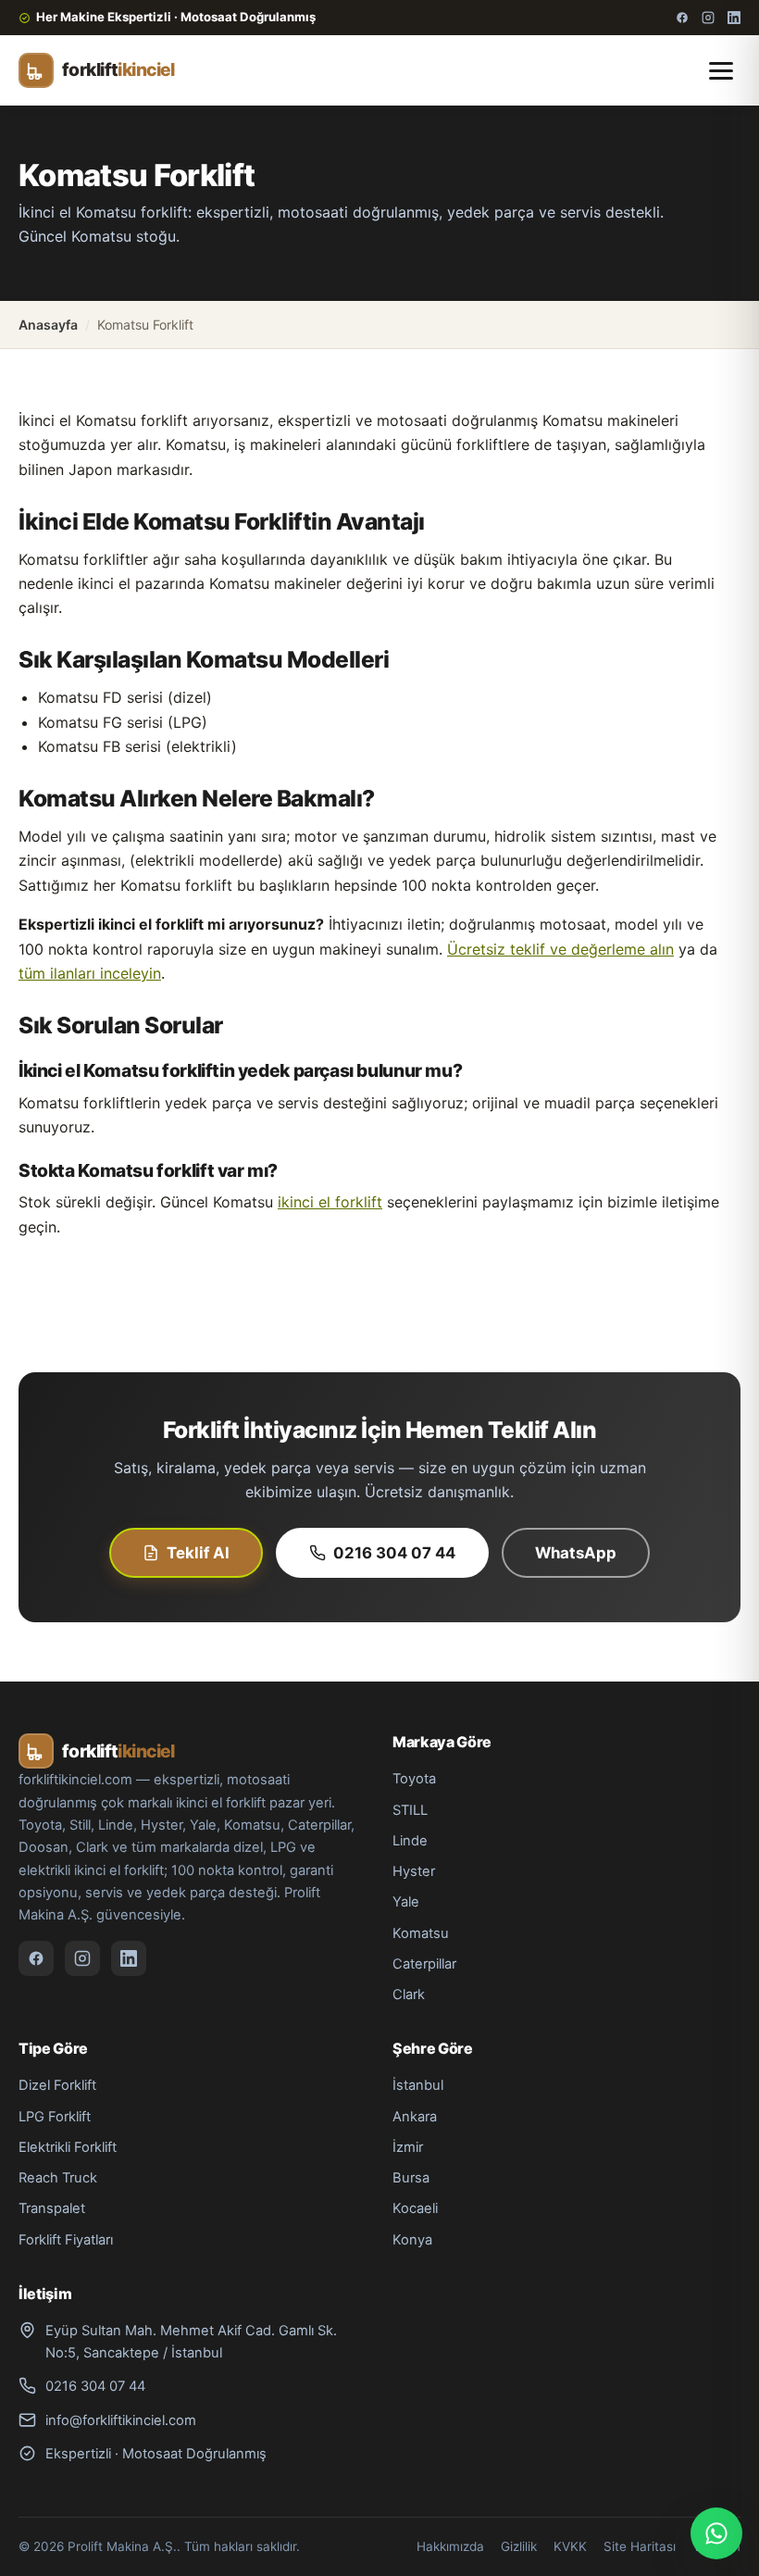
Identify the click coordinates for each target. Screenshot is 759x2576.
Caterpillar (424, 1964)
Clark (409, 1995)
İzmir (408, 2147)
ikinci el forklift (330, 1202)
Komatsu (421, 1933)
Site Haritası (640, 2546)
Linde (410, 1841)
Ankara (415, 2117)
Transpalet (52, 2208)
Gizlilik (519, 2546)
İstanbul (418, 2085)
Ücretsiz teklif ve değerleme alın (560, 949)
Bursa (411, 2178)
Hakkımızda (450, 2546)
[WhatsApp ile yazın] (716, 2533)
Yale (406, 1902)
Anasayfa (48, 325)
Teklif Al (198, 1553)
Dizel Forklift (57, 2085)
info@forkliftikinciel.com (121, 2420)
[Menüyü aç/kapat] (721, 71)
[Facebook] (682, 18)
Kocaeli (415, 2208)
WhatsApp (576, 1553)
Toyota (414, 1779)
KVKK (570, 2546)
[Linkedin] (734, 18)
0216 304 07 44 (394, 1553)
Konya (412, 2240)
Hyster (414, 1871)
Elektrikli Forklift (68, 2147)
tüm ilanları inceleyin (90, 973)
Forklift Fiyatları (66, 2240)
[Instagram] (708, 18)
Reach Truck (58, 2178)
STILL (410, 1810)
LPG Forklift (55, 2117)
